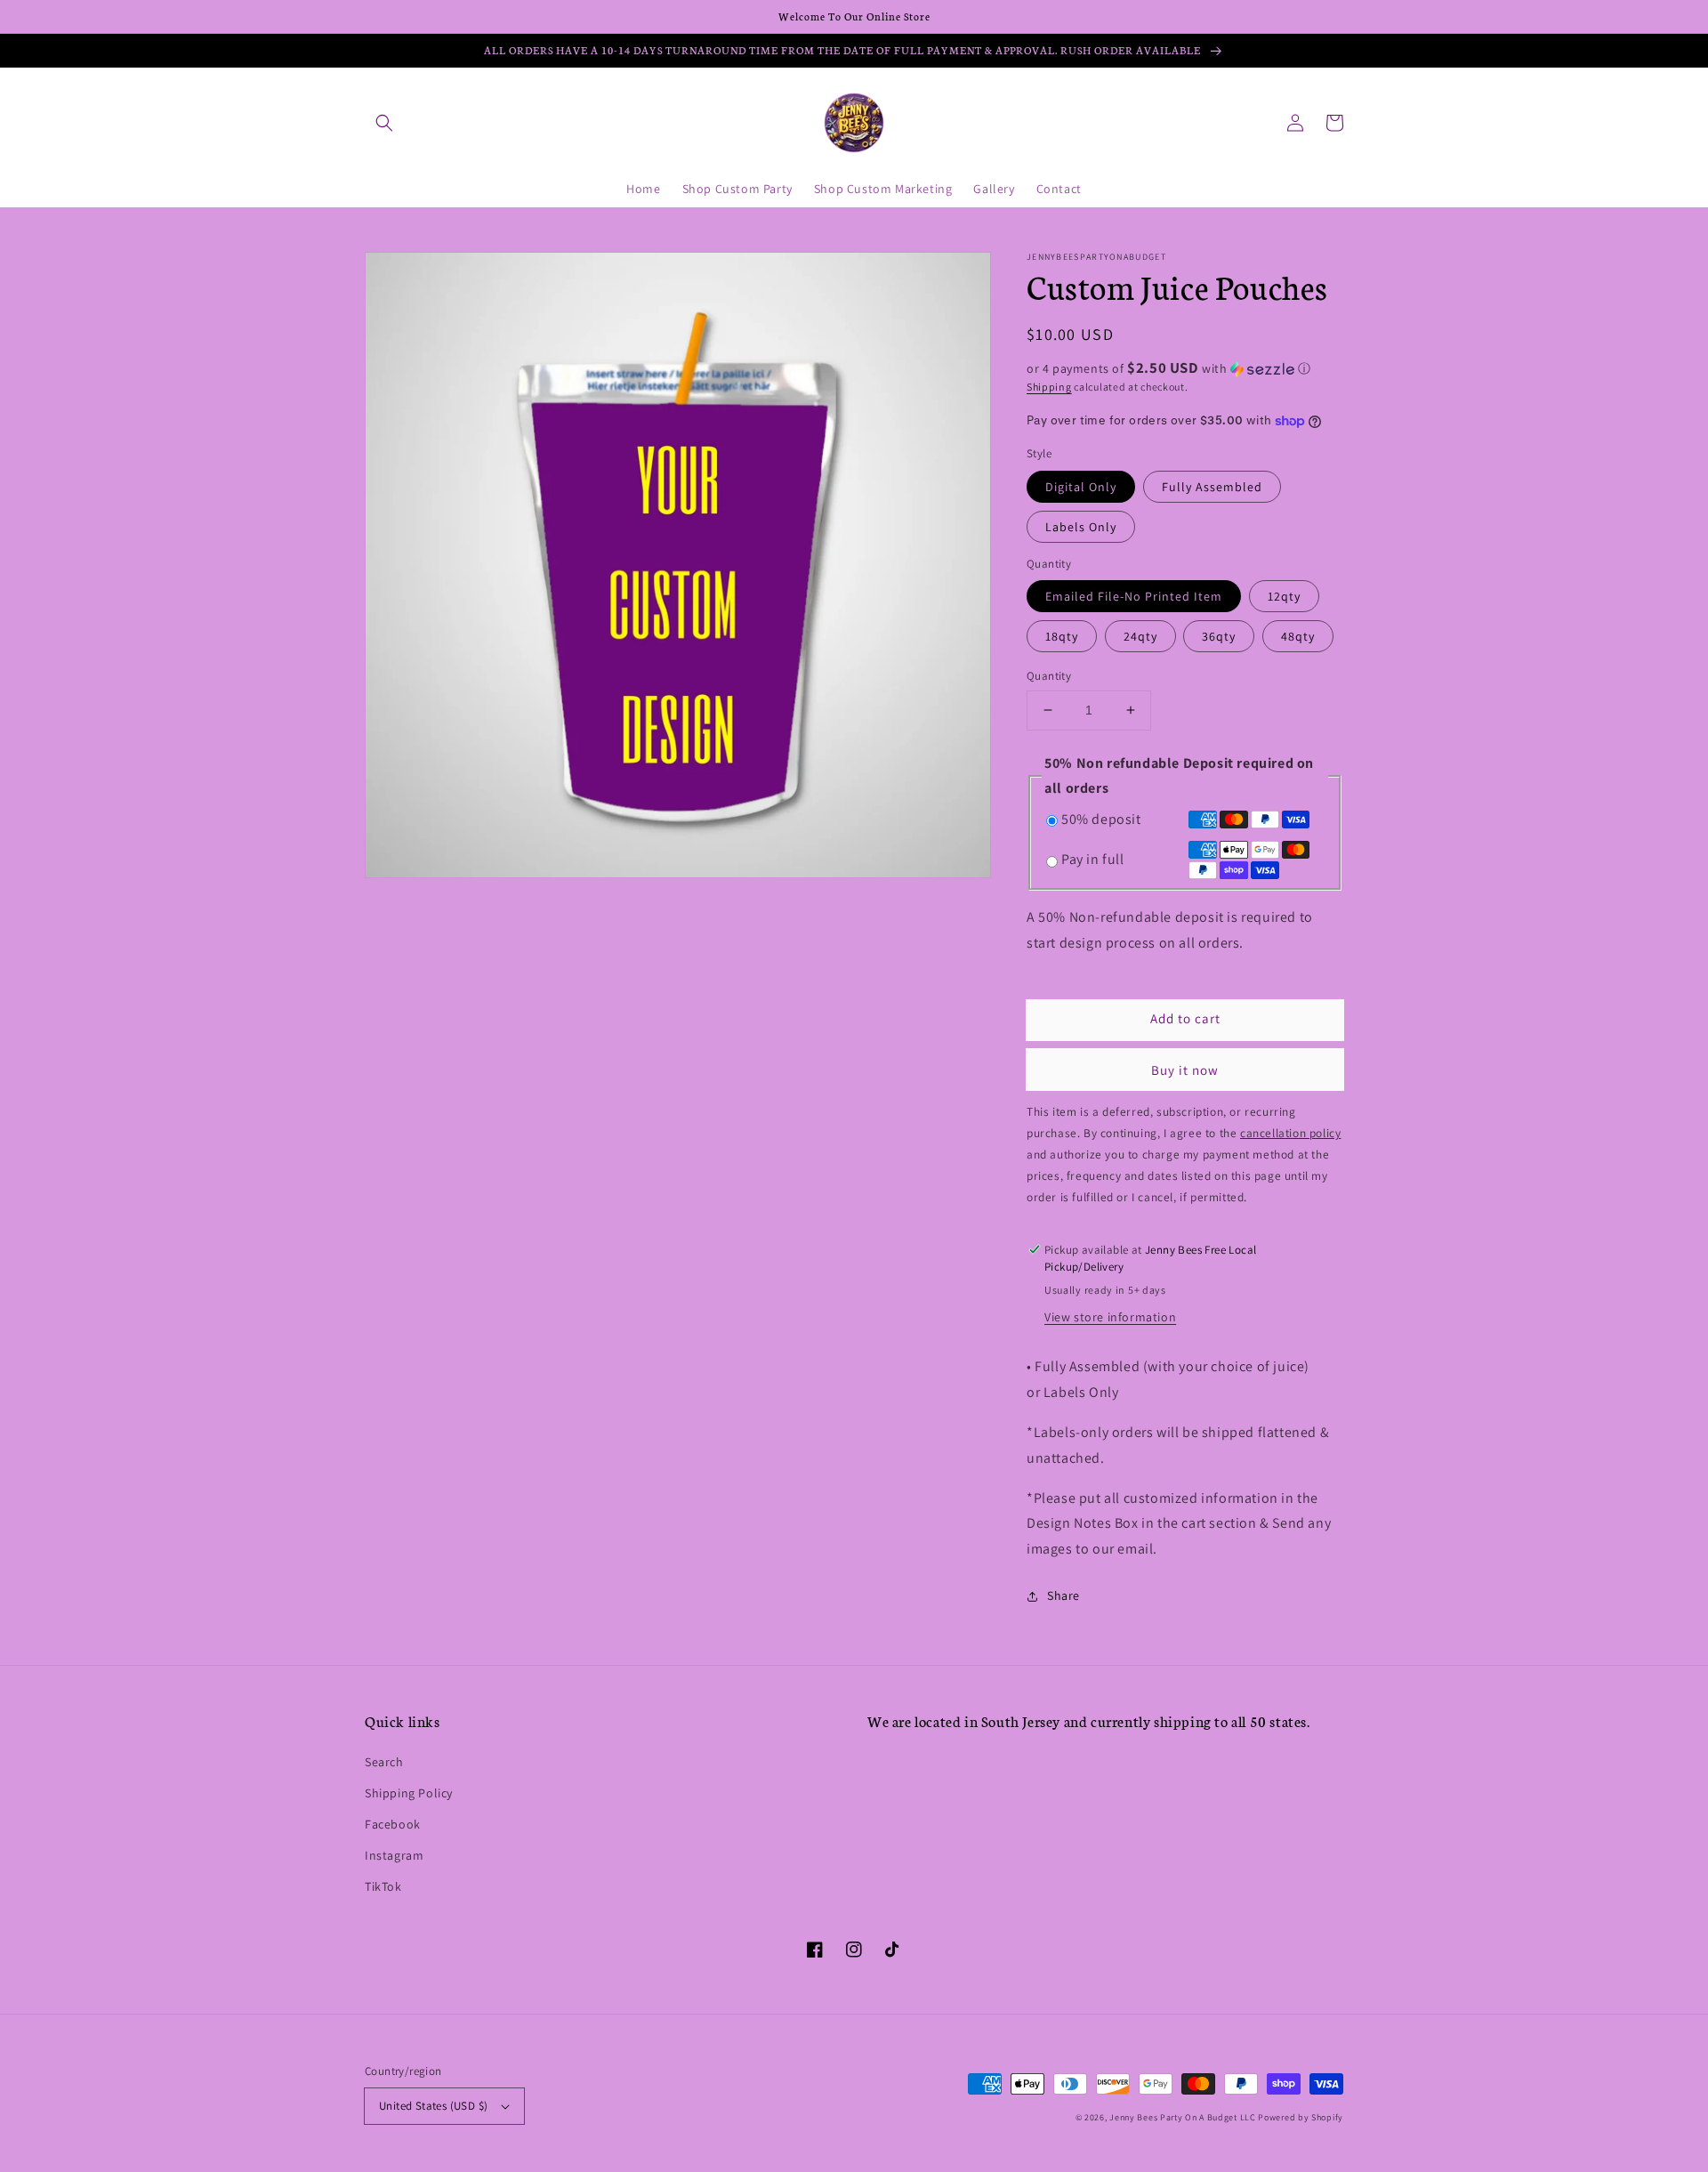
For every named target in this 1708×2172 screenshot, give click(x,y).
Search (384, 1762)
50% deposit (1101, 819)
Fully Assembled (1212, 487)
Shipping (1049, 387)
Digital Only (1081, 487)
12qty (1284, 596)
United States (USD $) (433, 2106)
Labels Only (1081, 527)
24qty (1140, 636)
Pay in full (1093, 859)
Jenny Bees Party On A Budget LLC (1182, 2117)
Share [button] (1063, 1595)
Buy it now (1185, 1070)
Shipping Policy (409, 1793)
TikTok (383, 1886)
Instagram (394, 1855)
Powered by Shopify (1301, 2117)
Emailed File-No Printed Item (1134, 596)
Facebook (393, 1824)
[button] (384, 123)
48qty (1298, 636)
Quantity (1049, 676)
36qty (1219, 636)
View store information (1110, 1317)
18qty (1062, 636)
